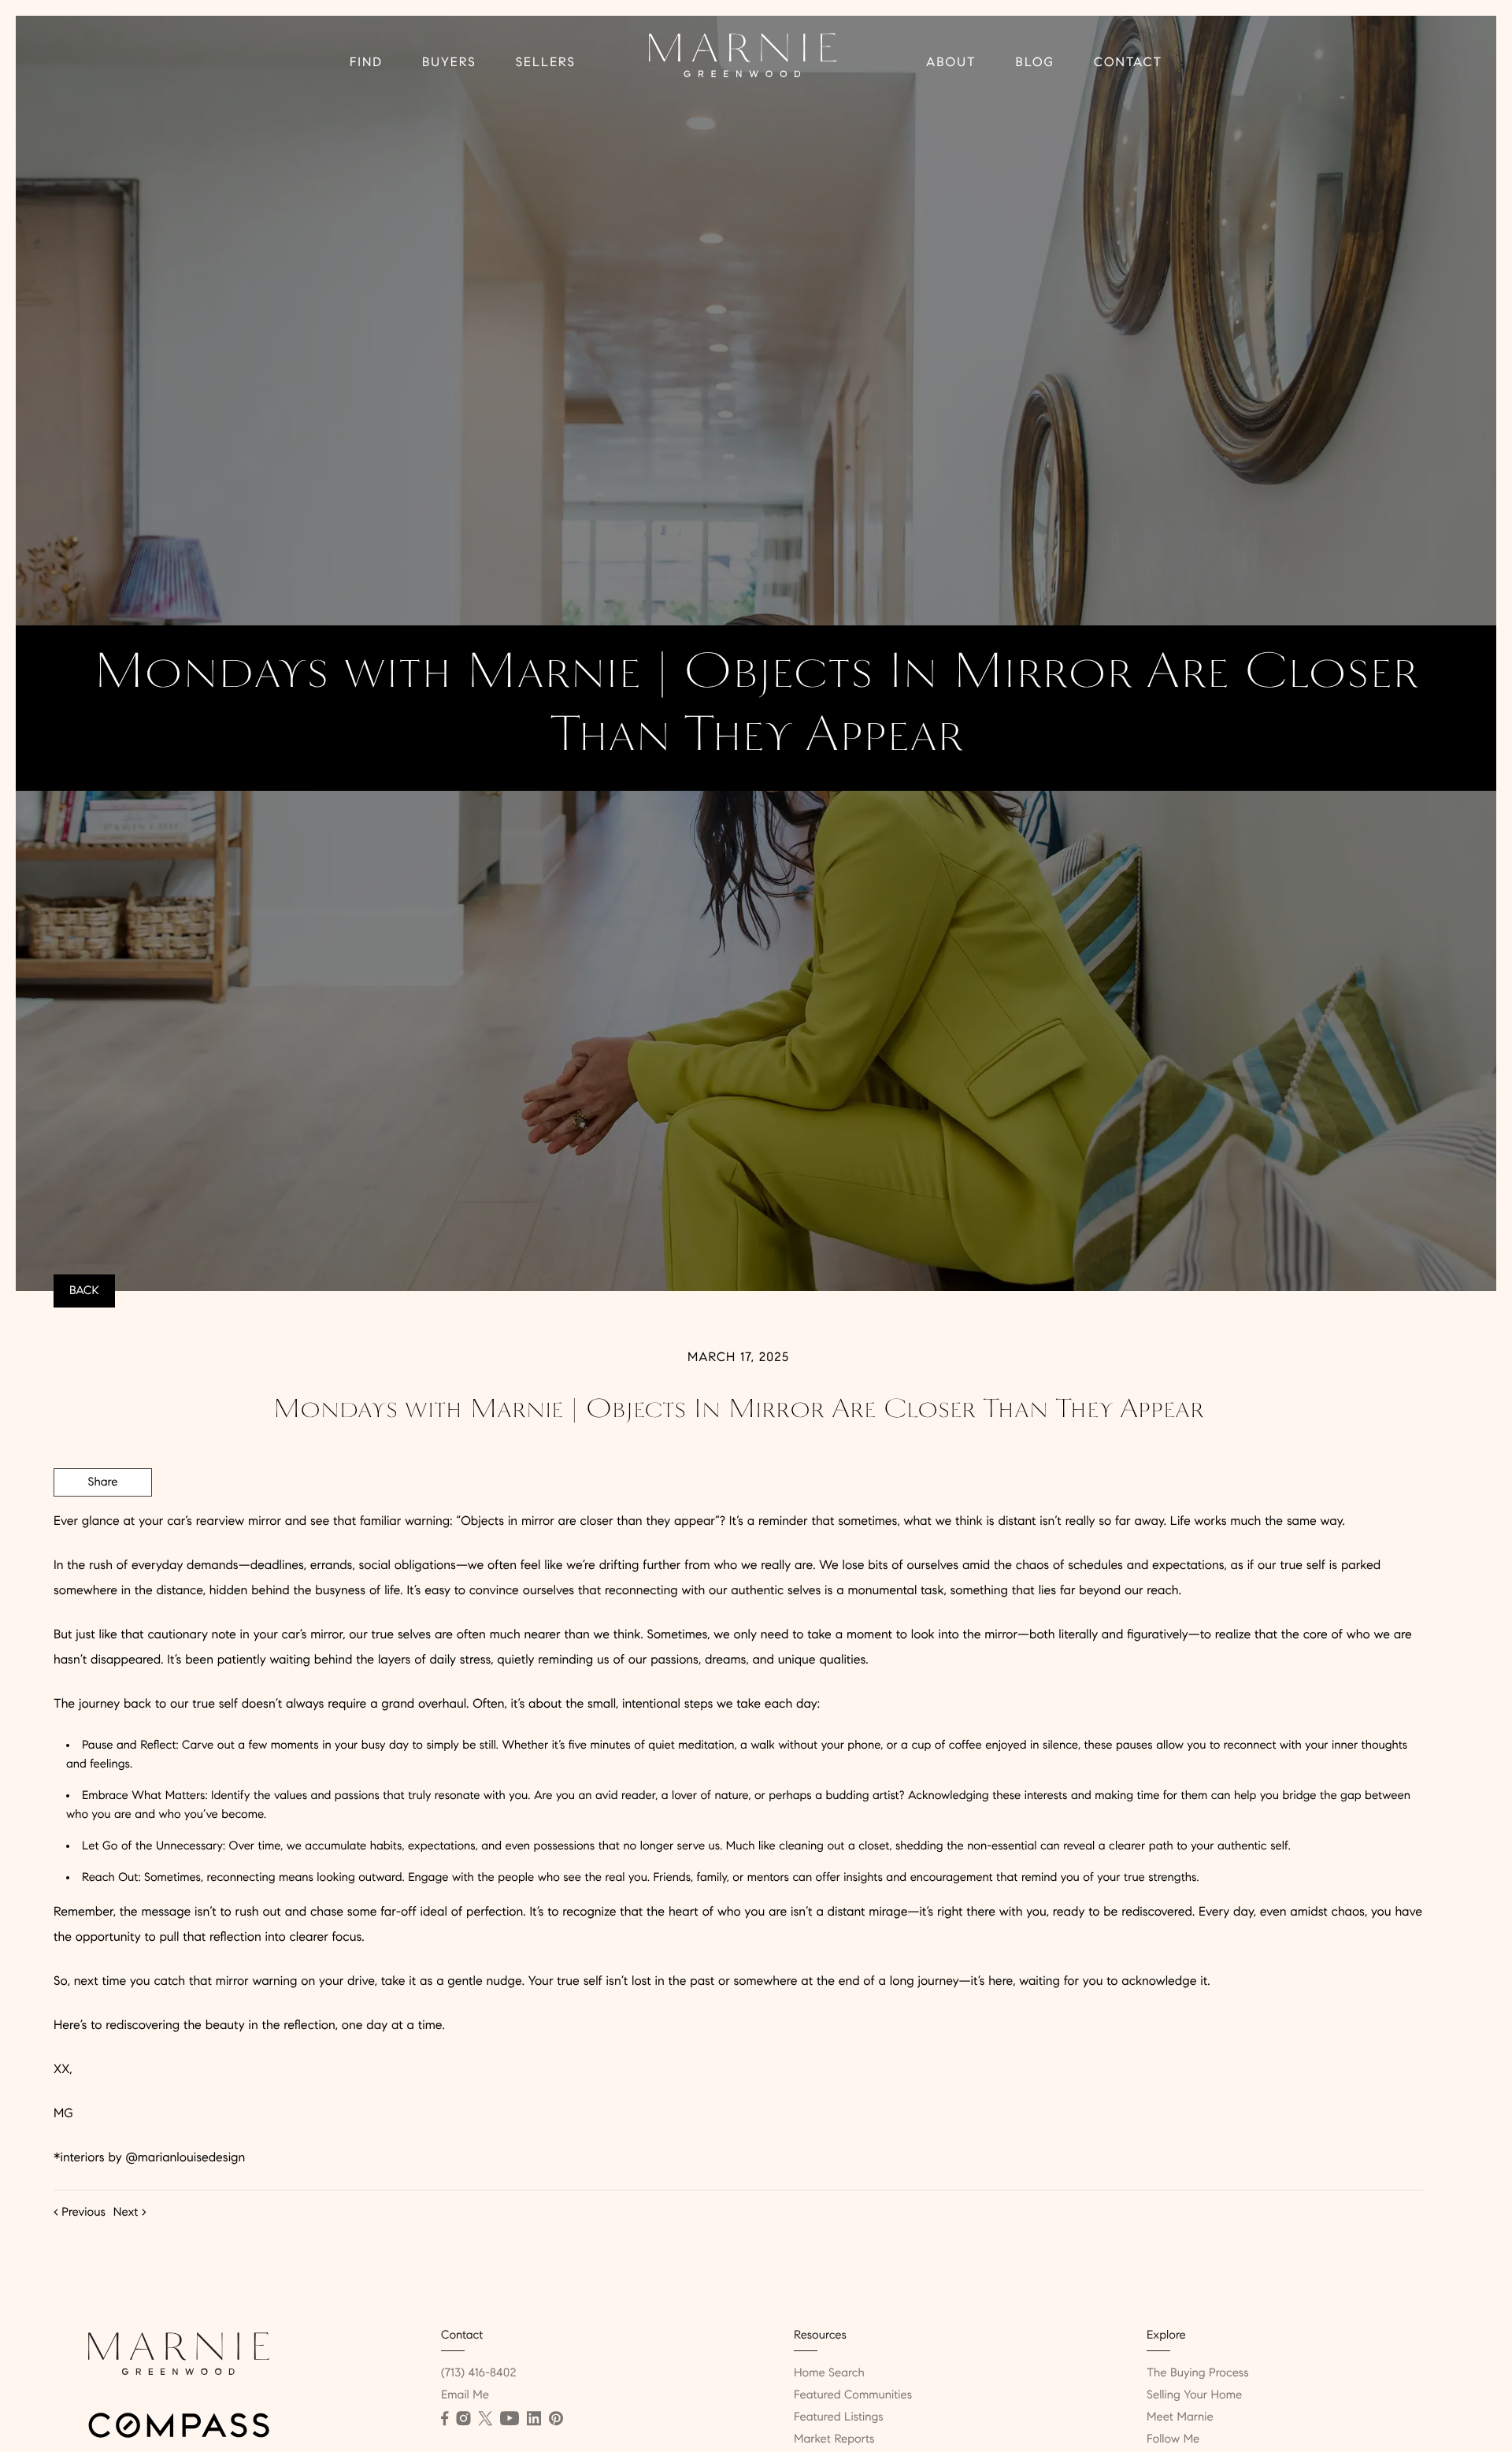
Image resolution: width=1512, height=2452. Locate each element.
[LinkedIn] (534, 2419)
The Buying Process (1198, 2373)
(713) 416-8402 (478, 2373)
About (951, 63)
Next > (130, 2213)
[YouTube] (510, 2419)
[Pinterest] (556, 2419)
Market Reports (834, 2439)
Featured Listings (839, 2417)
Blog (1035, 63)
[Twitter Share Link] (103, 1526)
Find (366, 63)
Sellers (546, 63)
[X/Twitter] (485, 2419)
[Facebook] (445, 2419)
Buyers (449, 63)
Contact (1128, 63)
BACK (84, 1291)
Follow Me (1173, 2439)
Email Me (465, 2395)
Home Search (829, 2373)
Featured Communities (853, 2395)
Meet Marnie (1180, 2417)
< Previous (80, 2213)
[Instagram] (463, 2419)
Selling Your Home (1194, 2395)
